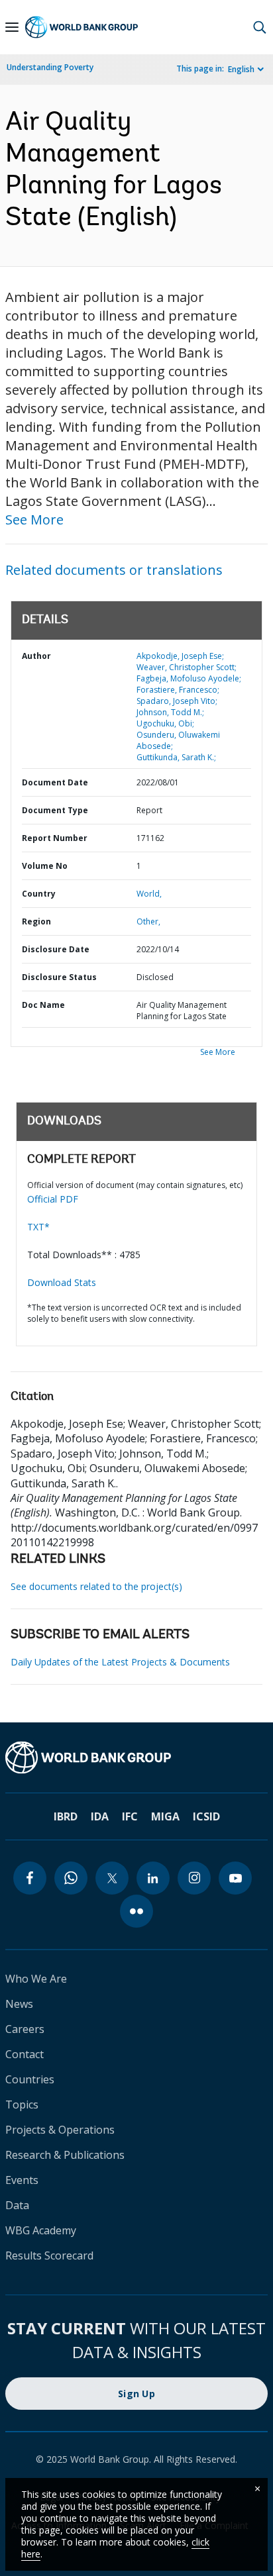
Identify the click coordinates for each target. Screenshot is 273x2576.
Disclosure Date (56, 949)
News (19, 2004)
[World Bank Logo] (82, 27)
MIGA (165, 1816)
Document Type (55, 810)
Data (17, 2205)
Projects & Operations (60, 2130)
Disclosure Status (59, 977)
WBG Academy (41, 2230)
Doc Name (43, 1005)
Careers (25, 2029)
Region (36, 921)
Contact (25, 2054)
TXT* (38, 1227)
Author (36, 656)
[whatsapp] (71, 1878)
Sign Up (136, 2394)
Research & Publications (65, 2155)
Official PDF (53, 1199)
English (241, 69)
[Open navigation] (12, 27)
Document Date (55, 782)
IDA (100, 1816)
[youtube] (235, 1878)
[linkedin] (153, 1878)
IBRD (66, 1816)
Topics (22, 2105)
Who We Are (36, 1979)
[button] (260, 27)
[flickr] (136, 1911)
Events (22, 2180)
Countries (30, 2079)
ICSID (206, 1816)
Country (39, 894)
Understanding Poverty (50, 67)
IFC (130, 1816)
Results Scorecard (49, 2255)
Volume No (45, 866)
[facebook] (30, 1878)
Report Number (55, 838)
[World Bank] (136, 1758)
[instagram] (194, 1878)
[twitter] (112, 1878)
